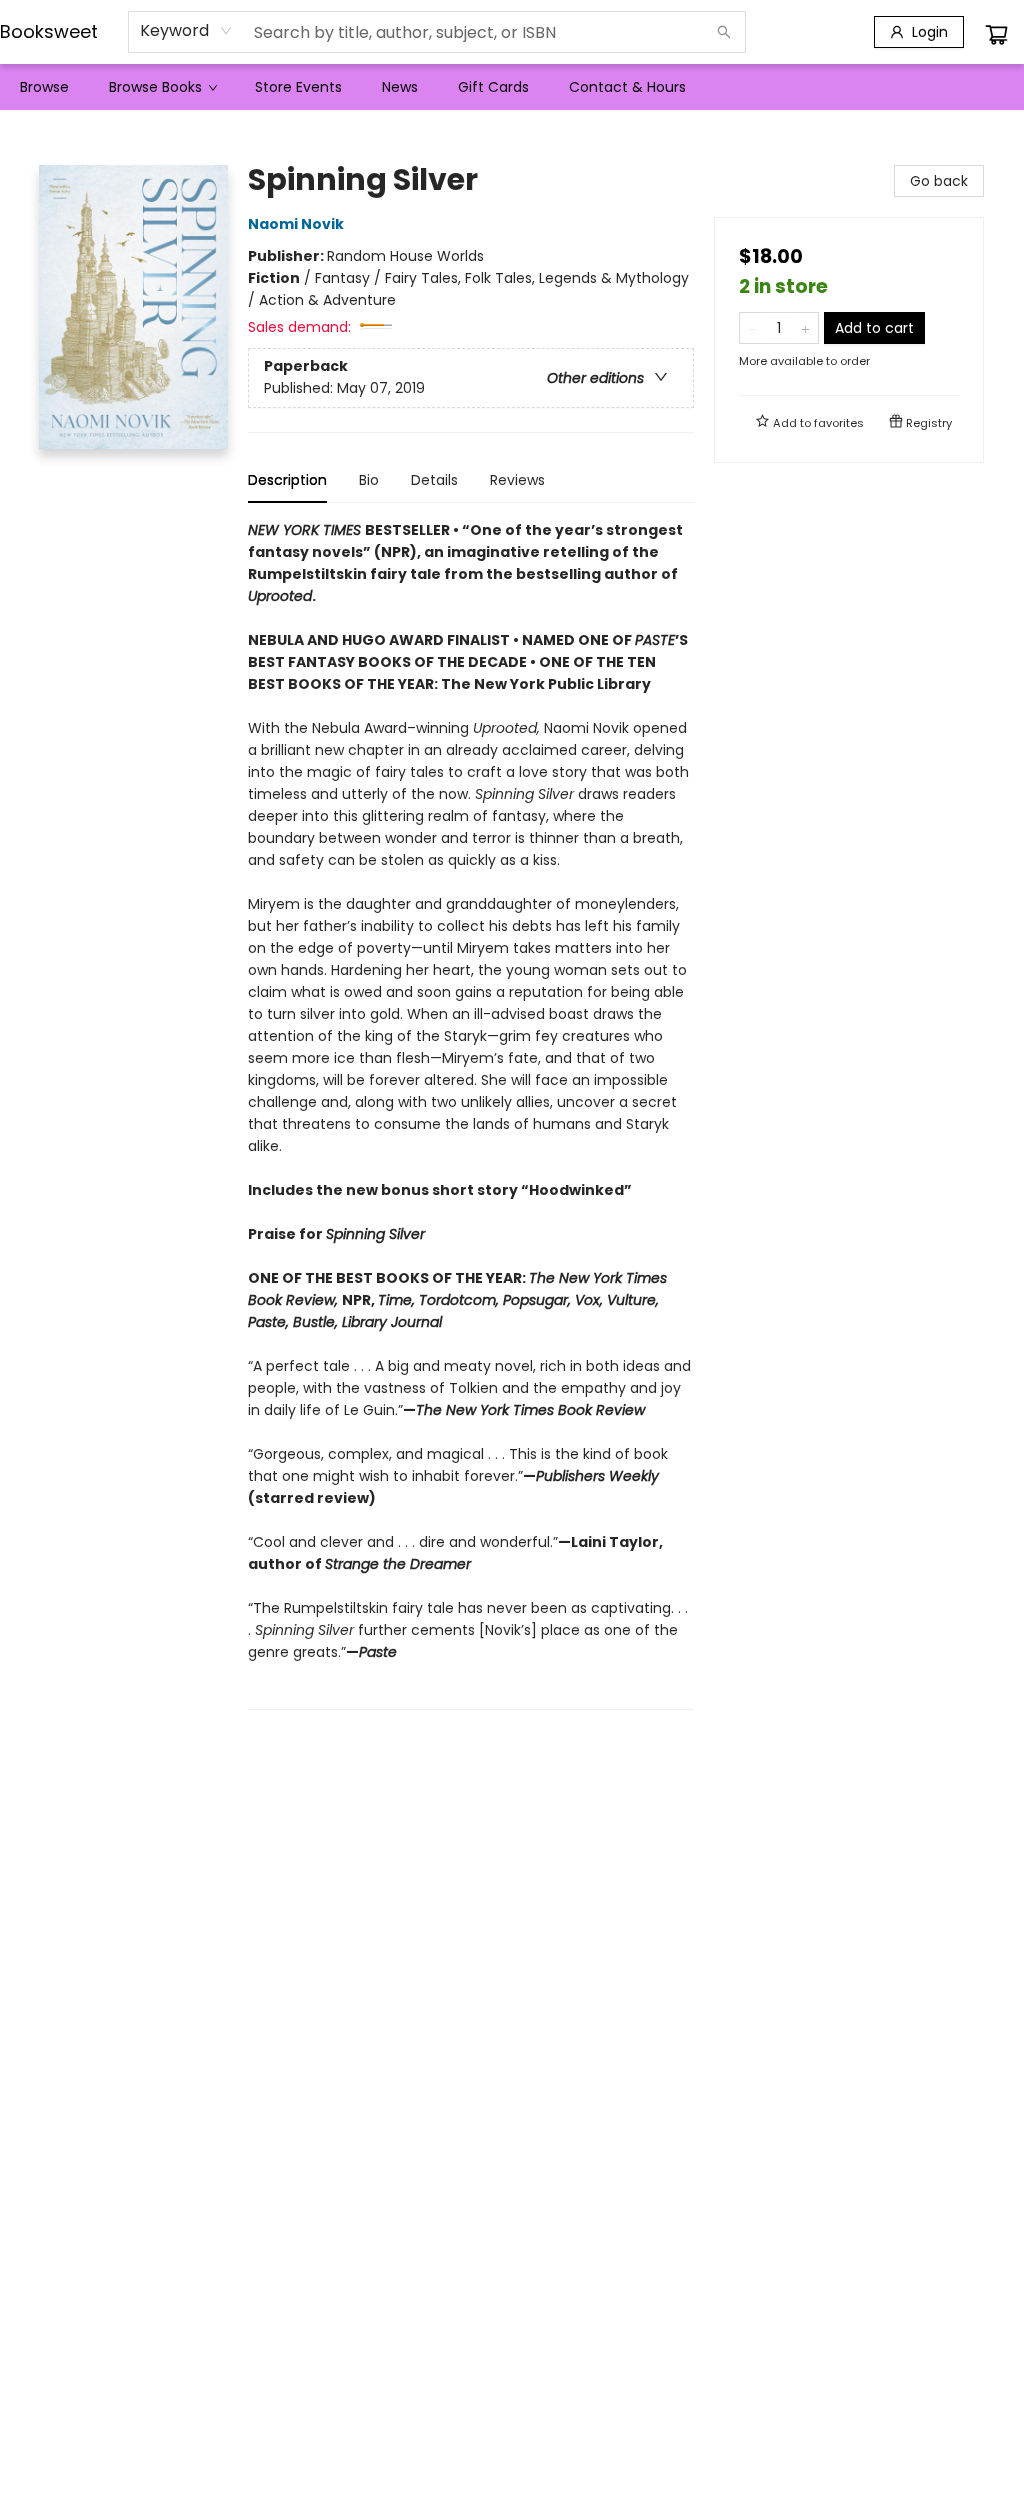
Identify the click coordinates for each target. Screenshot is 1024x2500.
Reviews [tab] (517, 480)
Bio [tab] (369, 480)
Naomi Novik (296, 224)
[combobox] (186, 31)
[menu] (512, 87)
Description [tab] (287, 480)
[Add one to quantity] (805, 328)
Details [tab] (434, 480)
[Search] (724, 32)
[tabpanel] (471, 1114)
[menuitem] (44, 87)
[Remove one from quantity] (752, 328)
